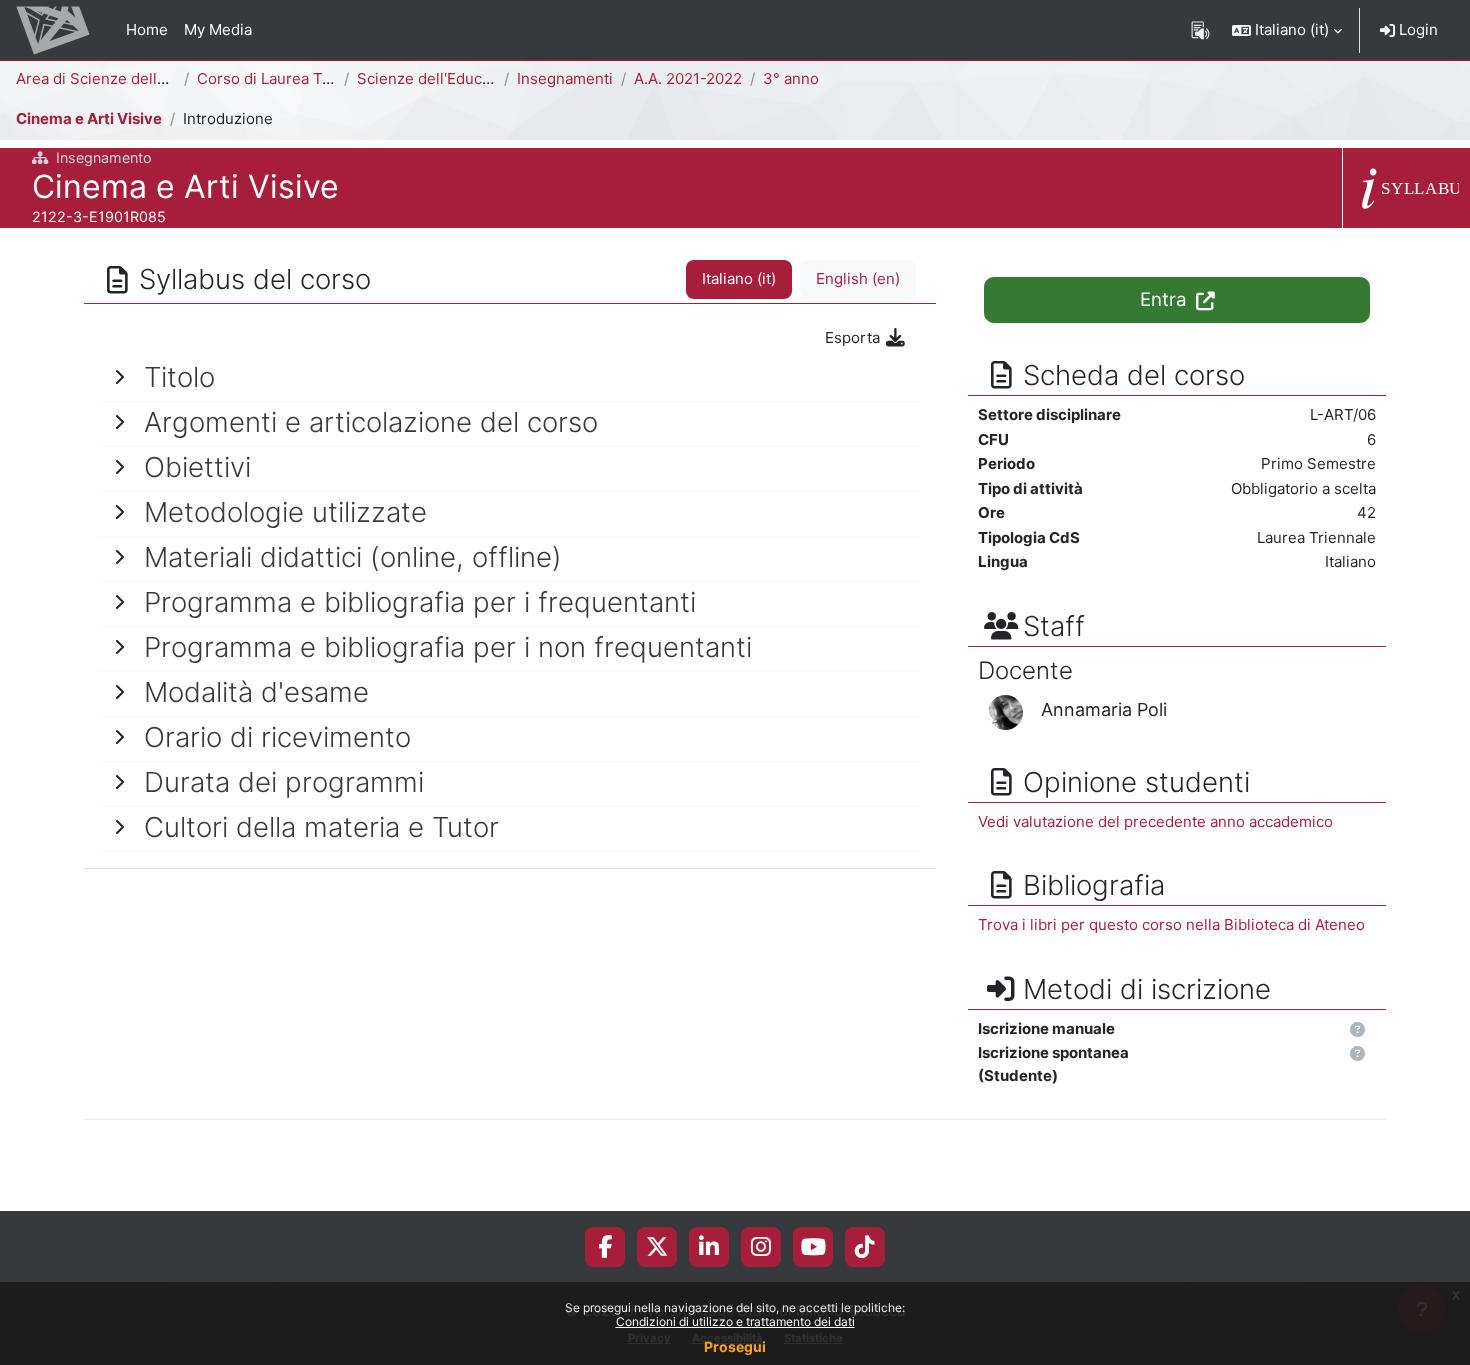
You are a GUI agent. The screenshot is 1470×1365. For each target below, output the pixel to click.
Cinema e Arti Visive (89, 118)
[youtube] (813, 1247)
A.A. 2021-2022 (688, 78)
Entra (1166, 299)
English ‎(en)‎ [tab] (858, 278)
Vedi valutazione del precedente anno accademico (1155, 821)
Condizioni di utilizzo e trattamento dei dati (735, 1321)
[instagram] (761, 1247)
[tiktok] (865, 1247)
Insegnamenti (565, 78)
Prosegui (735, 1346)
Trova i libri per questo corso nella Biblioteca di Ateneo (1171, 924)
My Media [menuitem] (218, 29)
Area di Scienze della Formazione (134, 78)
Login (1416, 29)
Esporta (854, 337)
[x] (657, 1247)
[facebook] (605, 1247)
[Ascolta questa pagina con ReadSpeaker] (1200, 30)
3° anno (791, 78)
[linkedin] (709, 1247)
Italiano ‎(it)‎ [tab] (739, 278)
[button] (1287, 30)
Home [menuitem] (147, 29)
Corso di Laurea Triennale (288, 78)
